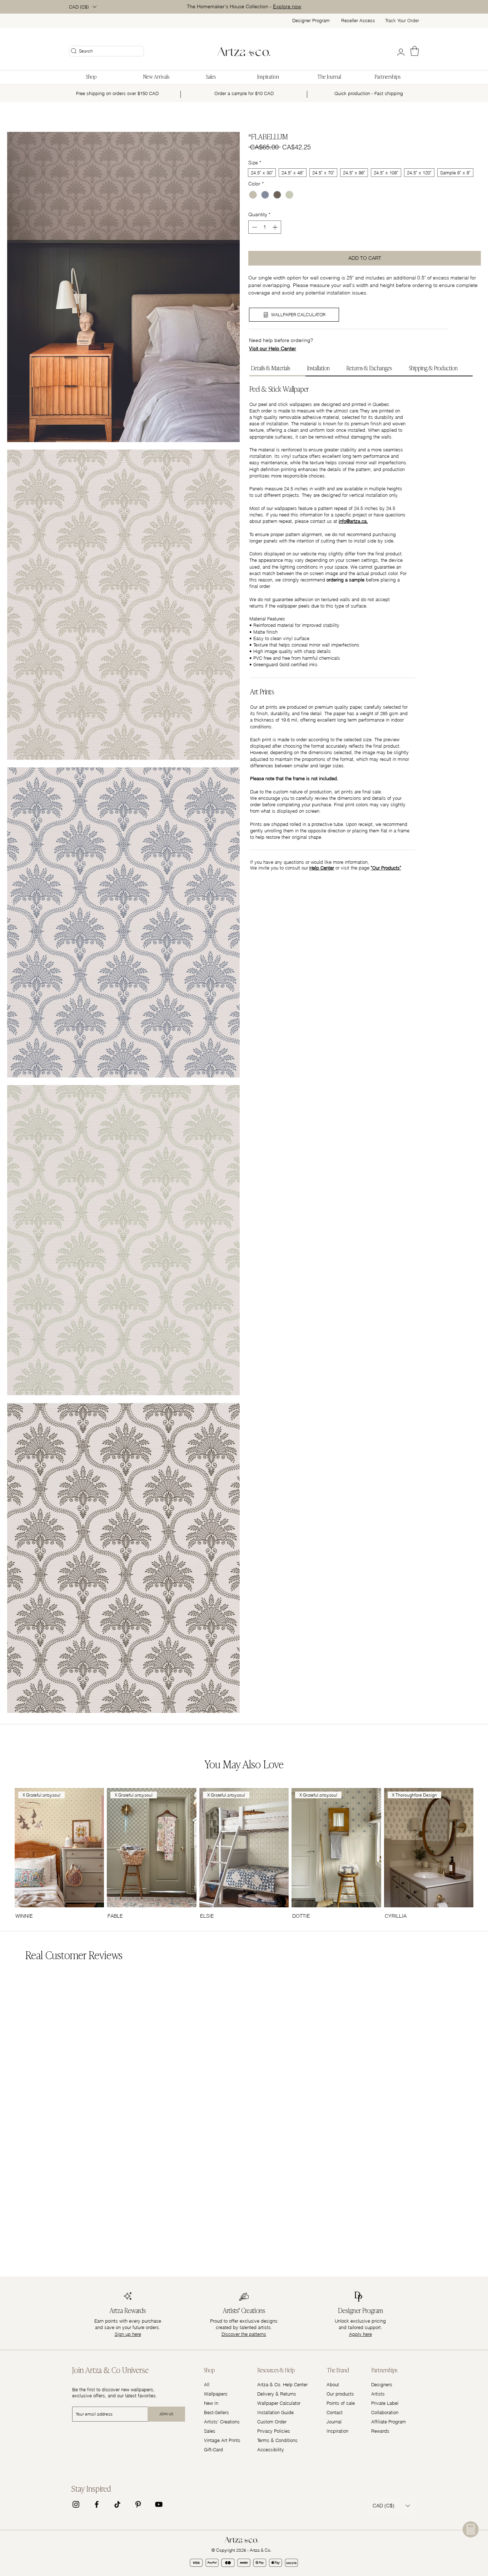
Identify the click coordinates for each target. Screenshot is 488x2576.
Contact (335, 2412)
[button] (83, 7)
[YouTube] (159, 2504)
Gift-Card (213, 2449)
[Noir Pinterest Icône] (138, 2504)
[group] (244, 1854)
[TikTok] (117, 2504)
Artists (378, 2394)
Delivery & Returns (277, 2394)
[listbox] (83, 7)
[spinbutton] (265, 227)
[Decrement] (254, 227)
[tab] (277, 368)
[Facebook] (97, 2504)
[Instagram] (76, 2504)
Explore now (287, 6)
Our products (340, 2394)
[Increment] (276, 227)
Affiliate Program (389, 2422)
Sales (210, 2431)
